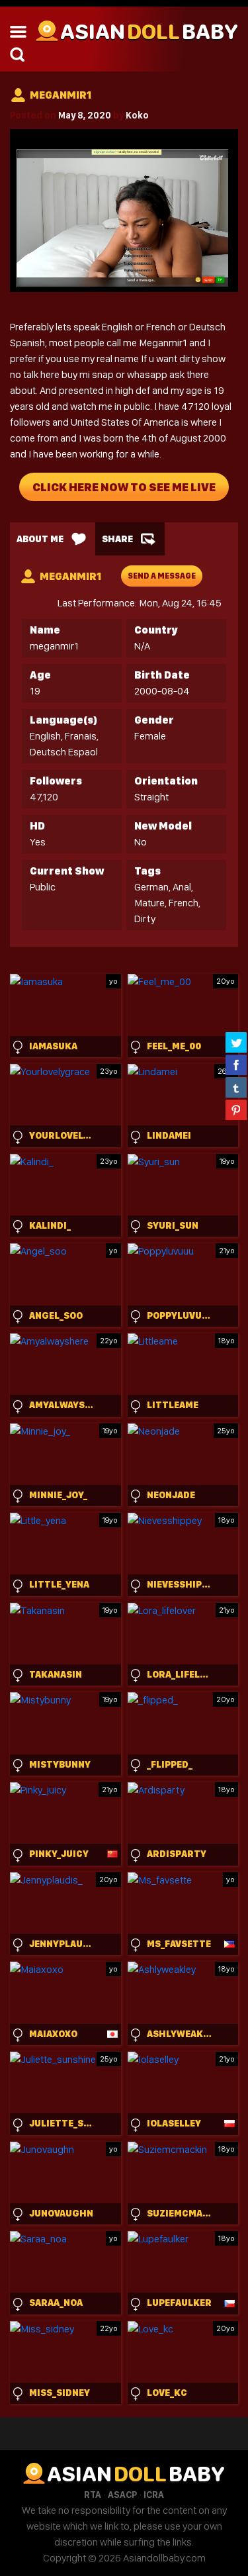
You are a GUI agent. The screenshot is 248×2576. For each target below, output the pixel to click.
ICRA (154, 2495)
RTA (93, 2495)
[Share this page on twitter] (236, 1042)
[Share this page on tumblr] (236, 1087)
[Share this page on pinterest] (236, 1110)
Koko (137, 115)
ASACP (122, 2495)
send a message (162, 576)
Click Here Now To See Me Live (124, 487)
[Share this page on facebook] (236, 1065)
